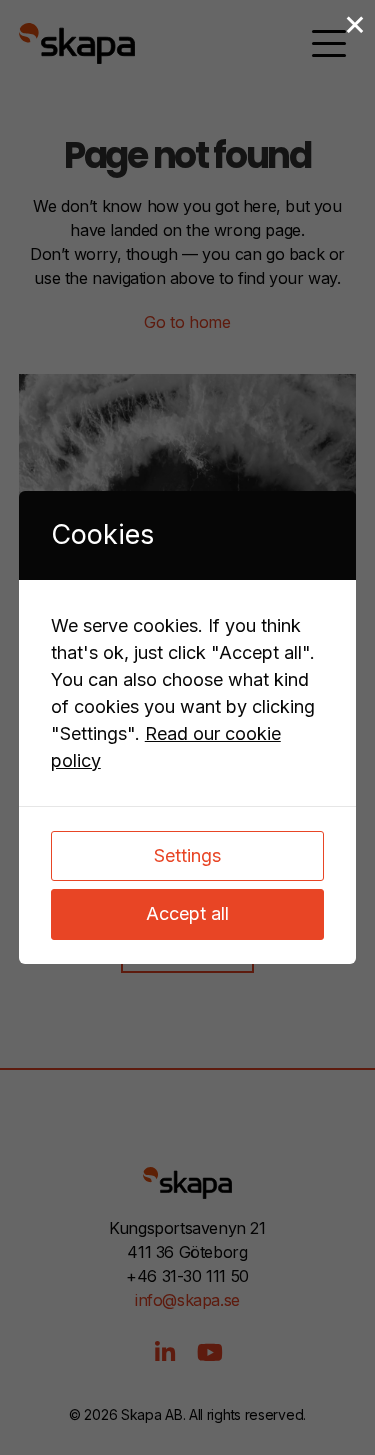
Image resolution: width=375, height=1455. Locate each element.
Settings (187, 855)
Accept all (187, 913)
